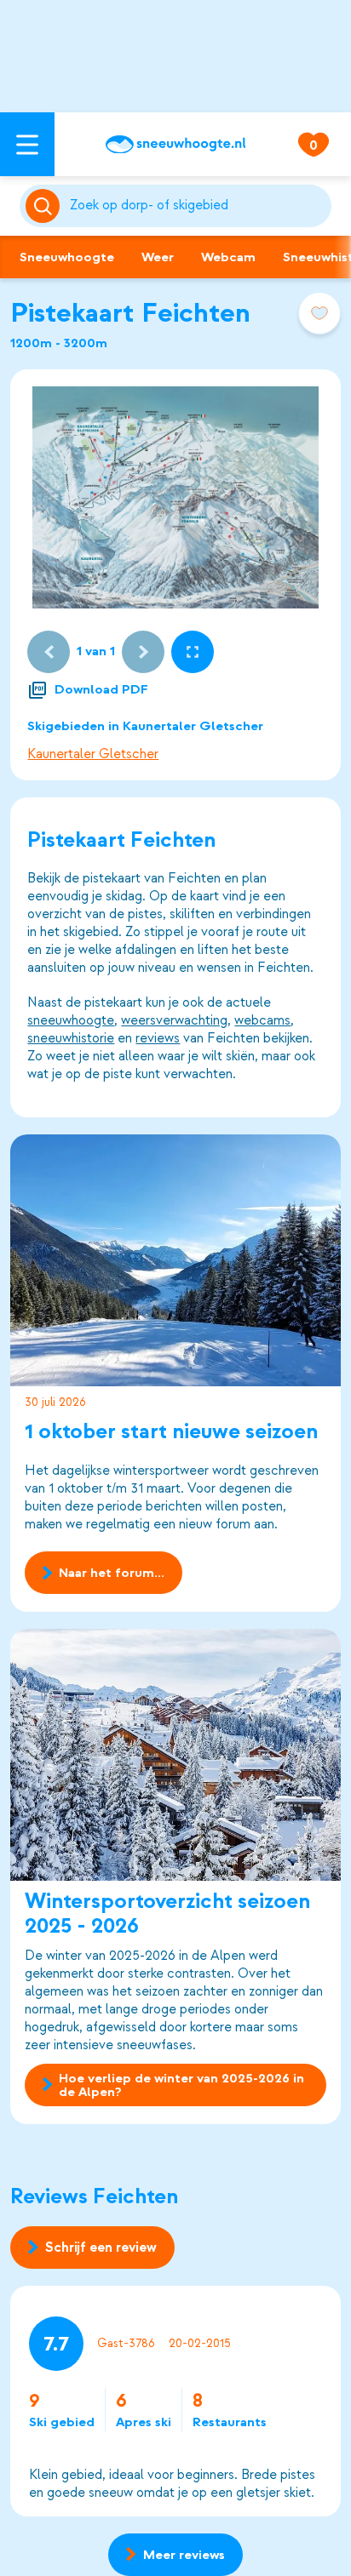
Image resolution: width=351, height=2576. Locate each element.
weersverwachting (174, 1020)
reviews (158, 1038)
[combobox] (198, 206)
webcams (262, 1020)
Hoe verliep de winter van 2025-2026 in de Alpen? (181, 2085)
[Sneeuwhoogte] (175, 145)
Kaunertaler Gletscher (93, 754)
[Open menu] (27, 144)
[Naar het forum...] (175, 1260)
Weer (158, 257)
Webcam (228, 257)
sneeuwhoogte (71, 1020)
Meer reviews (184, 2555)
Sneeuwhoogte (67, 257)
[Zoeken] (198, 206)
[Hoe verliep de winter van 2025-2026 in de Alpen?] (175, 1755)
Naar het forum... (112, 1573)
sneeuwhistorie (71, 1038)
